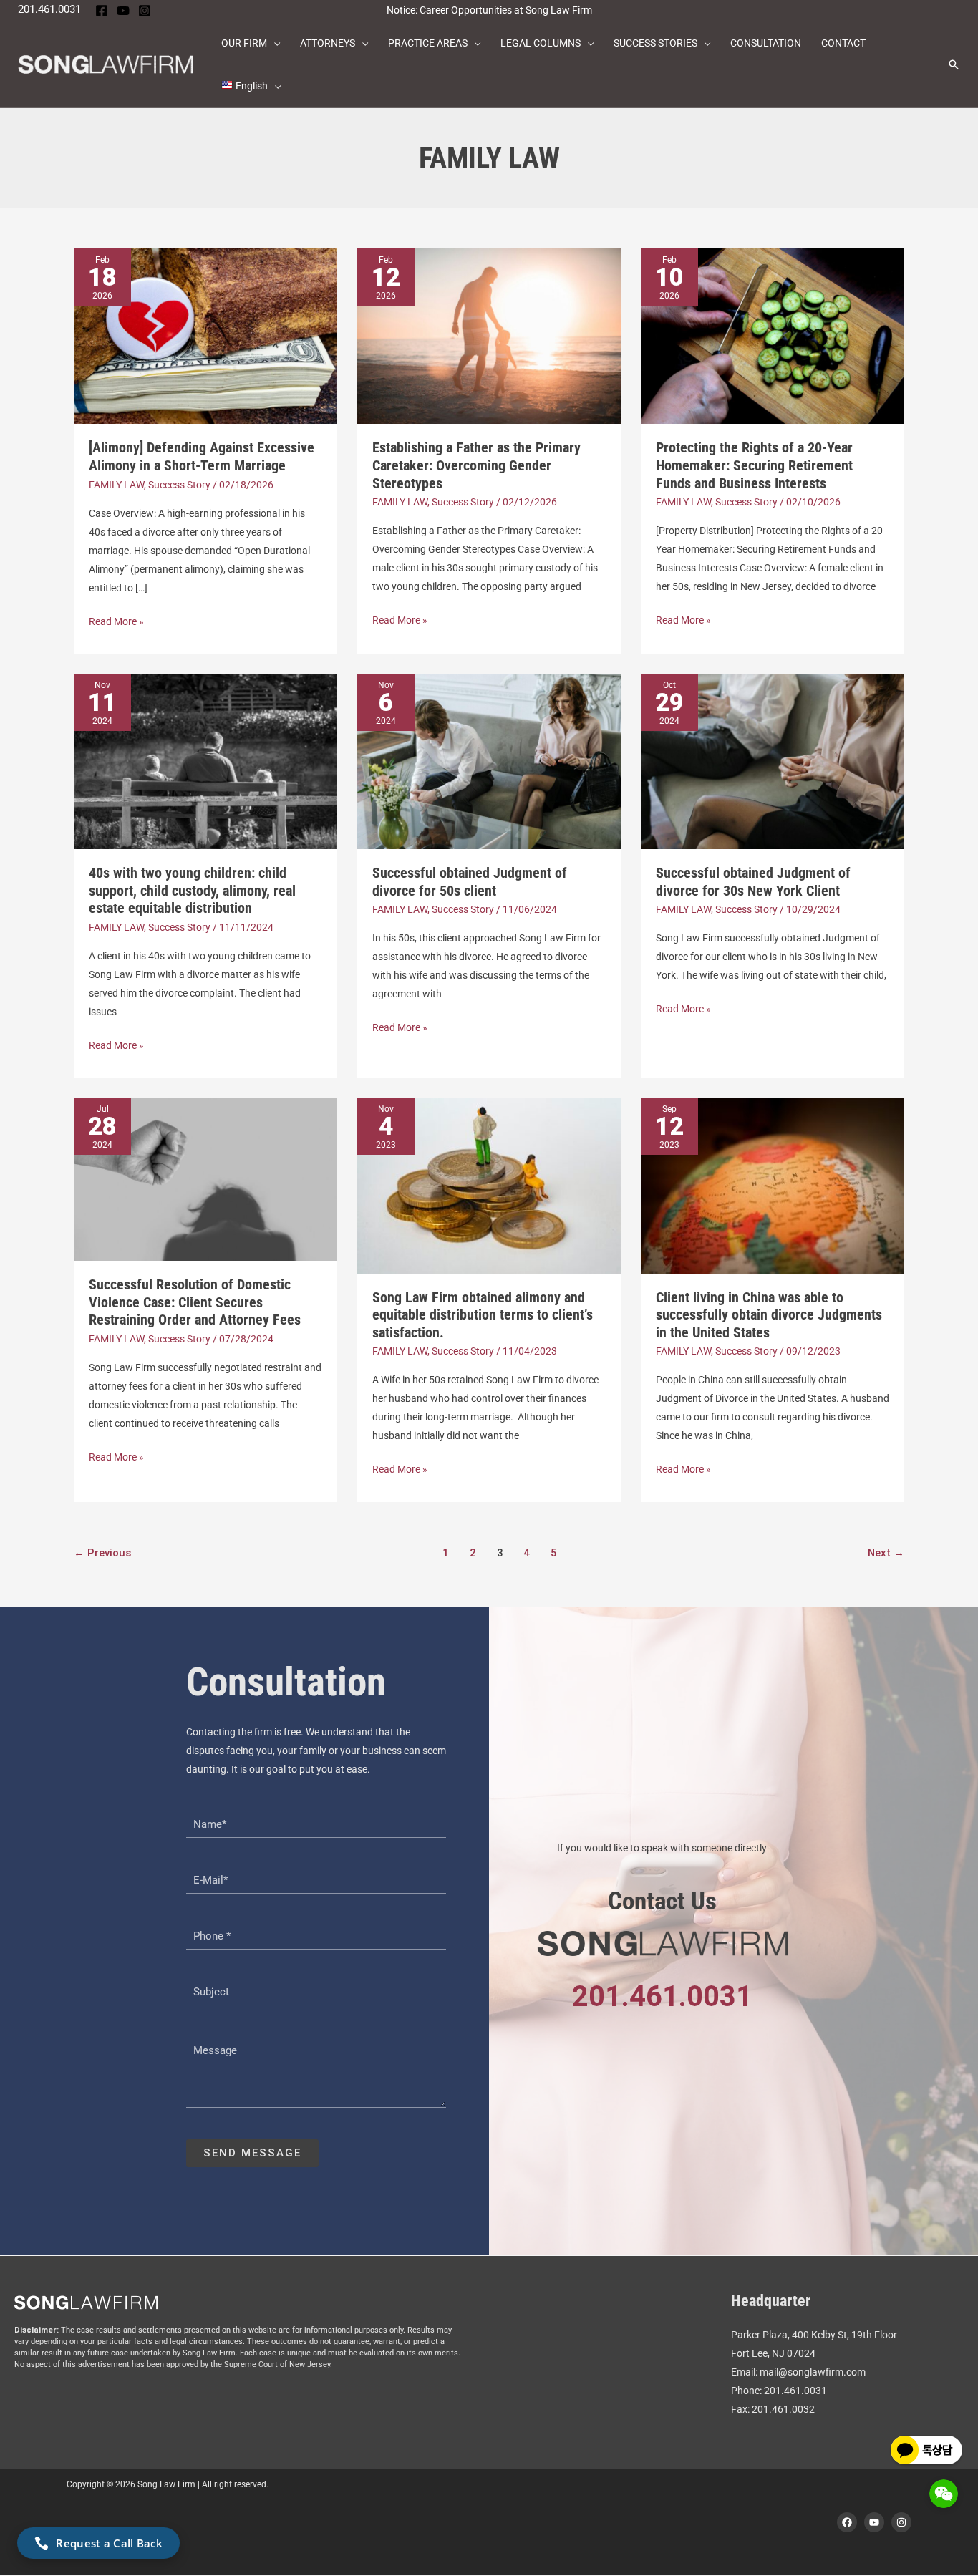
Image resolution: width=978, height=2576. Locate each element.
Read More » (116, 620)
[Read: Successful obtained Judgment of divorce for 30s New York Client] (773, 760)
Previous (102, 1553)
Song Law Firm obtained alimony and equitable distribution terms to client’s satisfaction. (483, 1315)
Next (886, 1553)
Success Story (179, 485)
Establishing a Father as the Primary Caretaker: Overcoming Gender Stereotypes (476, 465)
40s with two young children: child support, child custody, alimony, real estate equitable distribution (192, 890)
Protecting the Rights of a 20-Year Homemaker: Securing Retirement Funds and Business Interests (754, 465)
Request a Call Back (109, 2543)
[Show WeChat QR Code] (944, 2494)
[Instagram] (145, 11)
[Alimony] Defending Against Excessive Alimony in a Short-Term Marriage (202, 456)
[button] (273, 43)
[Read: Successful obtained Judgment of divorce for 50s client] (489, 760)
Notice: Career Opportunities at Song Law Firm (489, 10)
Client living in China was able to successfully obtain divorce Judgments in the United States (769, 1315)
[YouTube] (123, 11)
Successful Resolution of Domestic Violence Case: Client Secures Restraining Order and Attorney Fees (195, 1302)
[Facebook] (102, 11)
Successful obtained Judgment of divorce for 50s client (470, 882)
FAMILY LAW (116, 485)
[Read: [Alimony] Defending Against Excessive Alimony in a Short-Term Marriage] (205, 335)
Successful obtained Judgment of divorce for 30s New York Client (753, 882)
